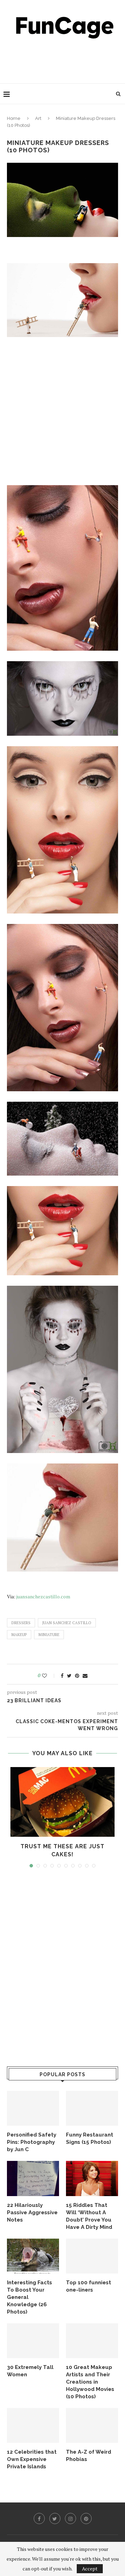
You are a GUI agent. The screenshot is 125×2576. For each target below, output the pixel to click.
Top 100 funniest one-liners (89, 2286)
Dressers (21, 1623)
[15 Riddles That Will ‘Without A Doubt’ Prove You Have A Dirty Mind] (92, 2178)
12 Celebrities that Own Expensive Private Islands (32, 2459)
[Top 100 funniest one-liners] (92, 2256)
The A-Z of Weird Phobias (89, 2456)
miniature (49, 1635)
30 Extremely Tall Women (30, 2371)
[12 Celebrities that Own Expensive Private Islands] (33, 2425)
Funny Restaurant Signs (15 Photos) (90, 2138)
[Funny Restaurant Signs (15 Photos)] (92, 2108)
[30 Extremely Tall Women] (33, 2341)
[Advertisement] (64, 59)
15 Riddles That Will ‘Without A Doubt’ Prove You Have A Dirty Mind (89, 2216)
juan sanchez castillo (67, 1623)
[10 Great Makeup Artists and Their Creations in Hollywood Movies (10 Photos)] (92, 2341)
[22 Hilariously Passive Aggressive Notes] (33, 2178)
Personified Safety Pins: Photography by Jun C (32, 2142)
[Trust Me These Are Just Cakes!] (62, 1802)
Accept (90, 2569)
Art (38, 118)
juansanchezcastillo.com (43, 1596)
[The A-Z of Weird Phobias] (92, 2425)
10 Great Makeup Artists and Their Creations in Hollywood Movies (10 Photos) (90, 2382)
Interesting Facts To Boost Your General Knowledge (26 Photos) (30, 2297)
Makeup (19, 1635)
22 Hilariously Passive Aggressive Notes (32, 2212)
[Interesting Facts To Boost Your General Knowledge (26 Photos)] (33, 2256)
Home (14, 118)
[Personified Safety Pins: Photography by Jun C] (33, 2108)
